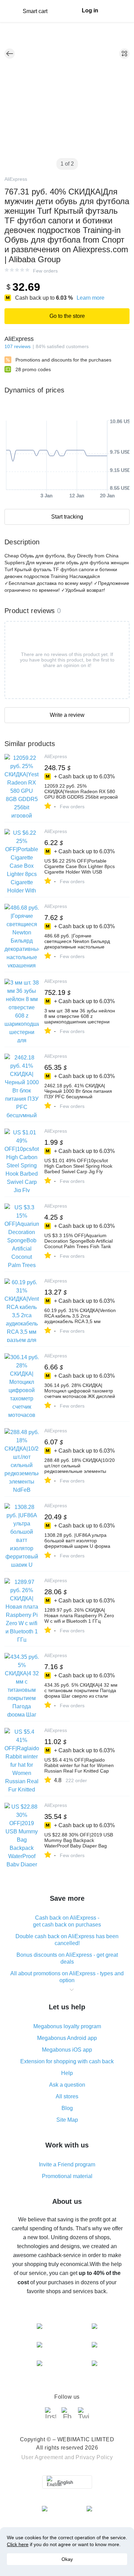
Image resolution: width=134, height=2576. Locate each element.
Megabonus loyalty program (67, 2026)
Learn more (91, 298)
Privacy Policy (94, 2457)
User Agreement (42, 2457)
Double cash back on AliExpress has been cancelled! (67, 1940)
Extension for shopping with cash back (67, 2061)
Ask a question (67, 2085)
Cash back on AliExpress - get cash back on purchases (67, 1921)
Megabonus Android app (67, 2038)
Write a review (67, 715)
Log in (90, 10)
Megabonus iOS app (67, 2050)
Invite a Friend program (67, 2164)
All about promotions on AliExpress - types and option (67, 1977)
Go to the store (67, 316)
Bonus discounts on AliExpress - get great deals (67, 1958)
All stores (67, 2096)
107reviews (18, 346)
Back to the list (10, 54)
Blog (67, 2108)
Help (67, 2073)
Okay (67, 2559)
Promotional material (67, 2176)
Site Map (67, 2120)
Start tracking (67, 517)
